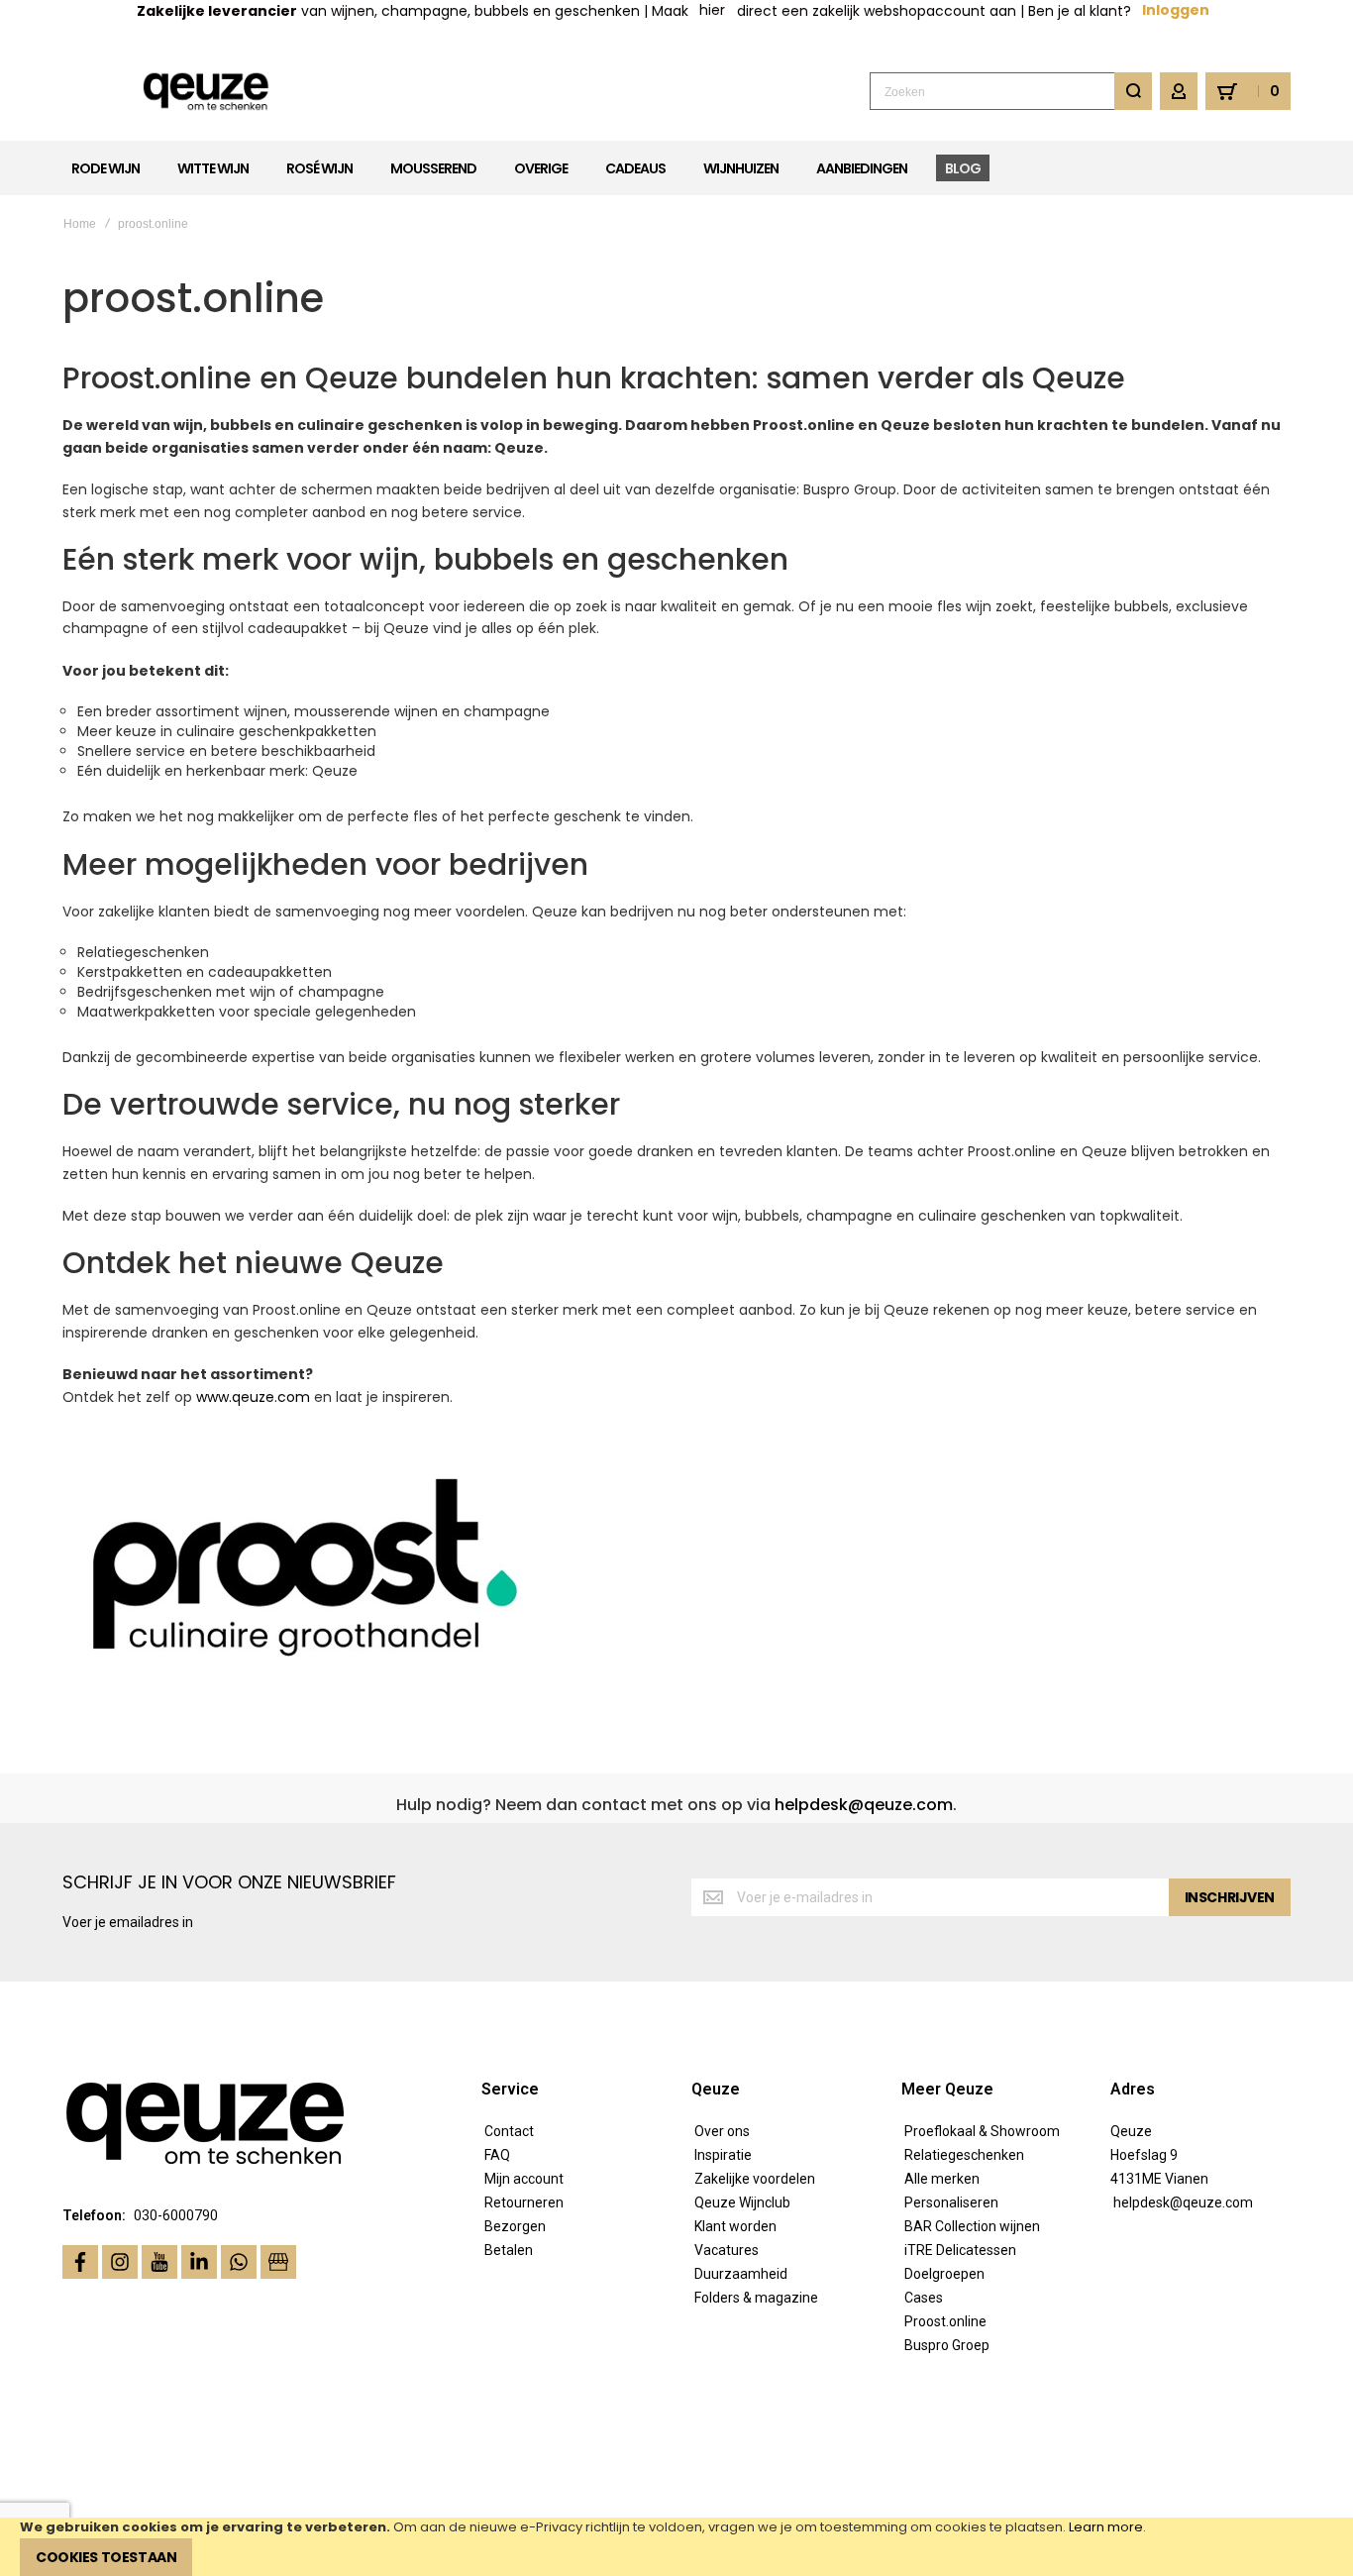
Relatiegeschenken (964, 2155)
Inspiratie (723, 2155)
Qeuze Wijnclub (742, 2202)
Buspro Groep (947, 2345)
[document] (676, 2547)
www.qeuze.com (253, 1397)
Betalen (509, 2250)
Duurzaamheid (741, 2274)
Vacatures (727, 2250)
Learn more (1106, 2527)
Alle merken (942, 2179)
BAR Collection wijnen (972, 2226)
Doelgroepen (944, 2274)
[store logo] (207, 92)
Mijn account (524, 2179)
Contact (509, 2131)
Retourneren (524, 2202)
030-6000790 (176, 2215)
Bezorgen (515, 2226)
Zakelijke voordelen (755, 2179)
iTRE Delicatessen (960, 2250)
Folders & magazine (756, 2298)
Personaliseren (951, 2202)
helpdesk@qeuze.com (864, 1805)
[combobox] (1011, 91)
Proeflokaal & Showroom (982, 2131)
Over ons (722, 2131)
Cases (924, 2298)
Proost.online (945, 2321)
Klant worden (735, 2226)
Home (80, 224)
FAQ (497, 2155)
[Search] (1133, 91)
